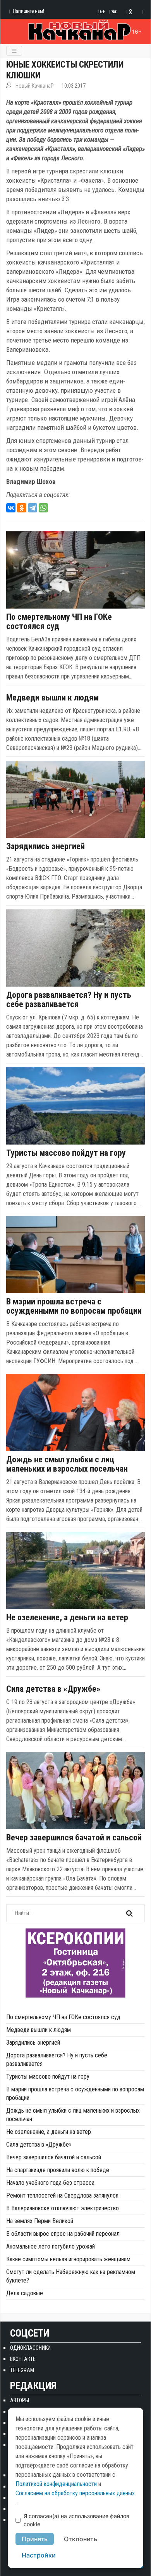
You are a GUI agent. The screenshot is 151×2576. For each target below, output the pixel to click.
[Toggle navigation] (14, 51)
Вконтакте (23, 2359)
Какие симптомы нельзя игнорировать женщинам (68, 2259)
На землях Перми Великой (40, 2221)
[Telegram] (33, 508)
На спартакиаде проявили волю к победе (58, 2170)
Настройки (39, 2555)
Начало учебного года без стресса (50, 2183)
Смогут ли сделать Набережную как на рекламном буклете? (71, 2276)
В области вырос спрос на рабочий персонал (63, 2234)
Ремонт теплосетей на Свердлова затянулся (62, 2195)
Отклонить (81, 2539)
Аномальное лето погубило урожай (51, 2246)
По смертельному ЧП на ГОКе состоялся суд (59, 622)
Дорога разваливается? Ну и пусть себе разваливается (69, 1000)
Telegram (22, 2370)
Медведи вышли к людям (52, 698)
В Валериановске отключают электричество (63, 2208)
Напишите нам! (28, 11)
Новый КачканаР (35, 86)
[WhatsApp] (43, 508)
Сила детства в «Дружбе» (53, 1689)
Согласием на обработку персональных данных (75, 2493)
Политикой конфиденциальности (56, 2484)
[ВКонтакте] (11, 508)
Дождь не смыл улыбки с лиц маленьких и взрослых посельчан (67, 1464)
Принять (35, 2539)
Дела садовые (25, 2293)
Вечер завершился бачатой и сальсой (74, 1838)
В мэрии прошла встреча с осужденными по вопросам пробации (74, 1306)
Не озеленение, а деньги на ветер (67, 1618)
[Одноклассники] (22, 508)
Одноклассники (30, 2348)
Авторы (20, 2400)
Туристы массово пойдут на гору (66, 1153)
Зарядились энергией (45, 846)
